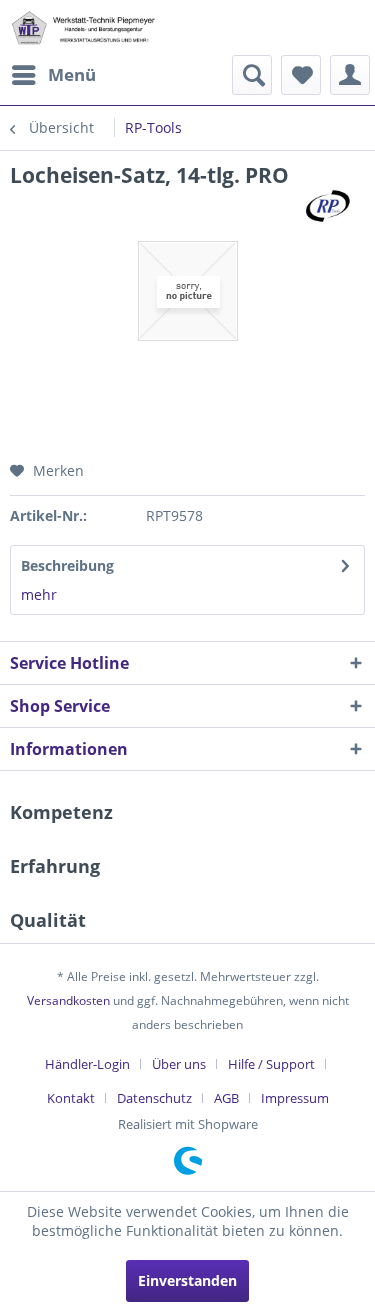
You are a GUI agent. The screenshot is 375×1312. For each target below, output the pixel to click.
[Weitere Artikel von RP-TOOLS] (329, 206)
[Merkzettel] (301, 75)
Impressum (295, 1098)
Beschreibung (67, 565)
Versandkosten (68, 1000)
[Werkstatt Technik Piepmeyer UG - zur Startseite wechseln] (83, 27)
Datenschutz (154, 1098)
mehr (39, 594)
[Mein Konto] (350, 75)
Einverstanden (187, 1280)
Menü (72, 74)
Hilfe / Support (271, 1064)
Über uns (179, 1064)
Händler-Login (87, 1064)
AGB (226, 1098)
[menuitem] (53, 75)
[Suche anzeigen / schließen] (252, 75)
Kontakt (71, 1098)
